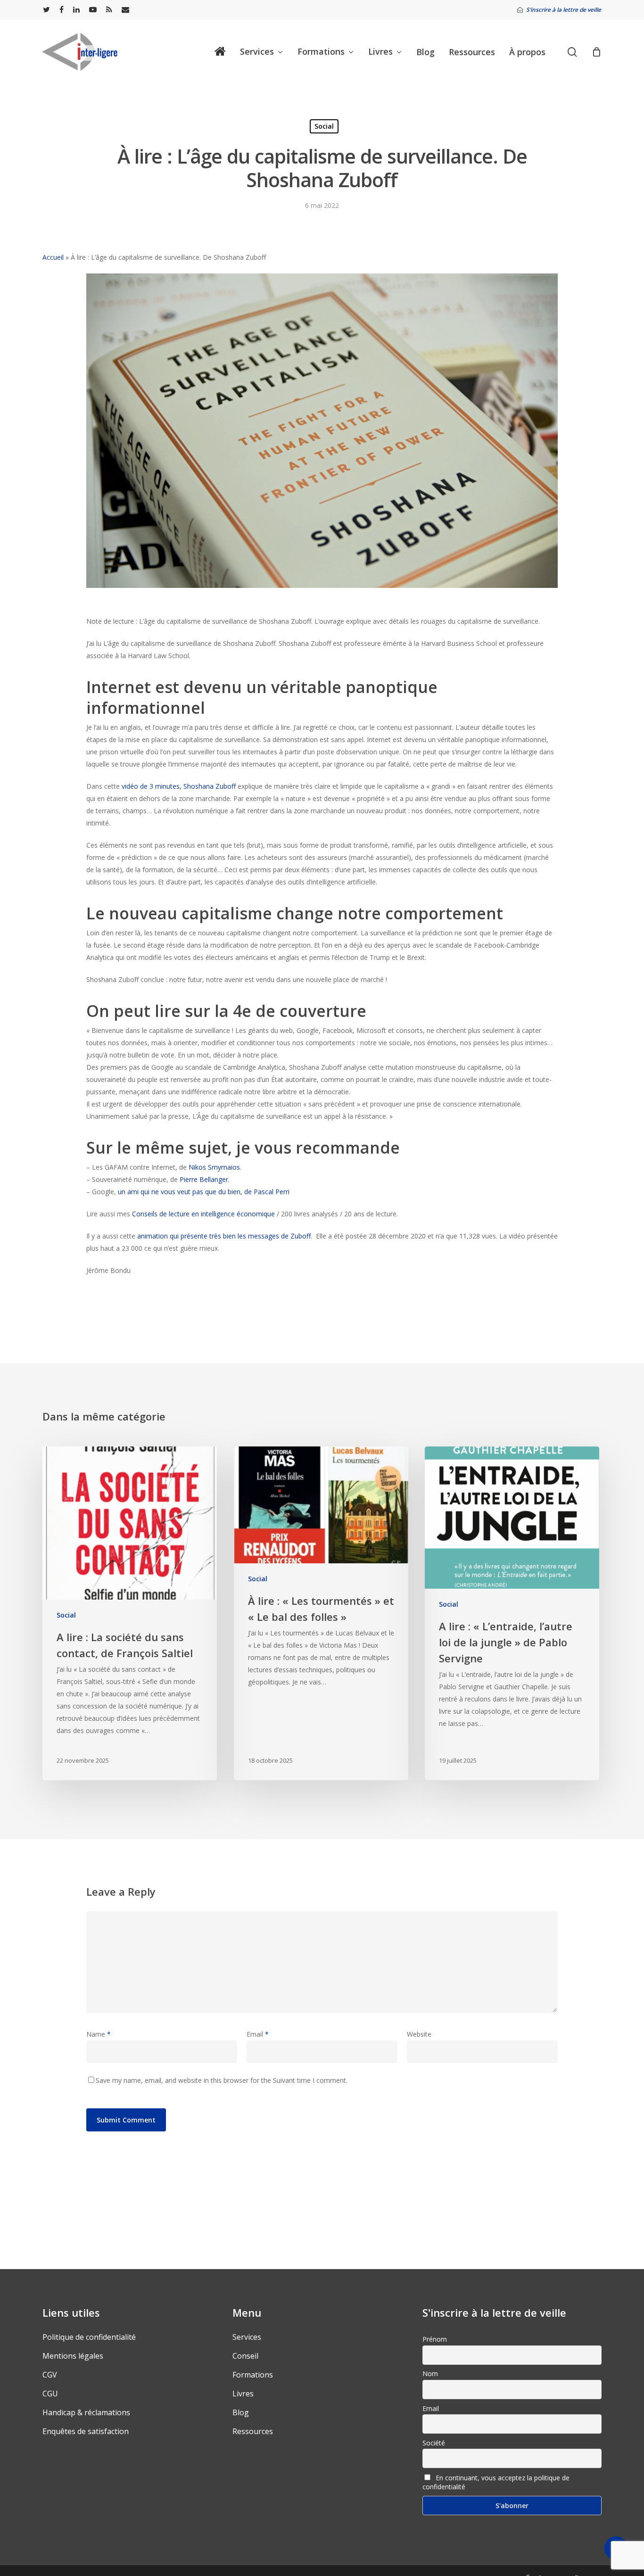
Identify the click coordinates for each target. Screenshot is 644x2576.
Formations (253, 2375)
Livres (243, 2394)
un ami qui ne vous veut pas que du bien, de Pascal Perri (204, 1192)
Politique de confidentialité (89, 2337)
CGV (50, 2375)
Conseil (245, 2356)
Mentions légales (73, 2356)
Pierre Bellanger (204, 1179)
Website (419, 2034)
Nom (430, 2374)
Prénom (435, 2339)
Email (258, 2034)
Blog (241, 2412)
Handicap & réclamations (86, 2412)
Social (324, 126)
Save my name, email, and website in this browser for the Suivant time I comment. (222, 2080)
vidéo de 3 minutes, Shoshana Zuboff (180, 786)
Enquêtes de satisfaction (86, 2431)
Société (434, 2443)
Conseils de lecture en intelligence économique (203, 1214)
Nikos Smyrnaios (214, 1167)
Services (247, 2337)
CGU (50, 2394)
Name (99, 2034)
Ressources (253, 2431)
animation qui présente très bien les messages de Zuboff (224, 1236)
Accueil (53, 257)
